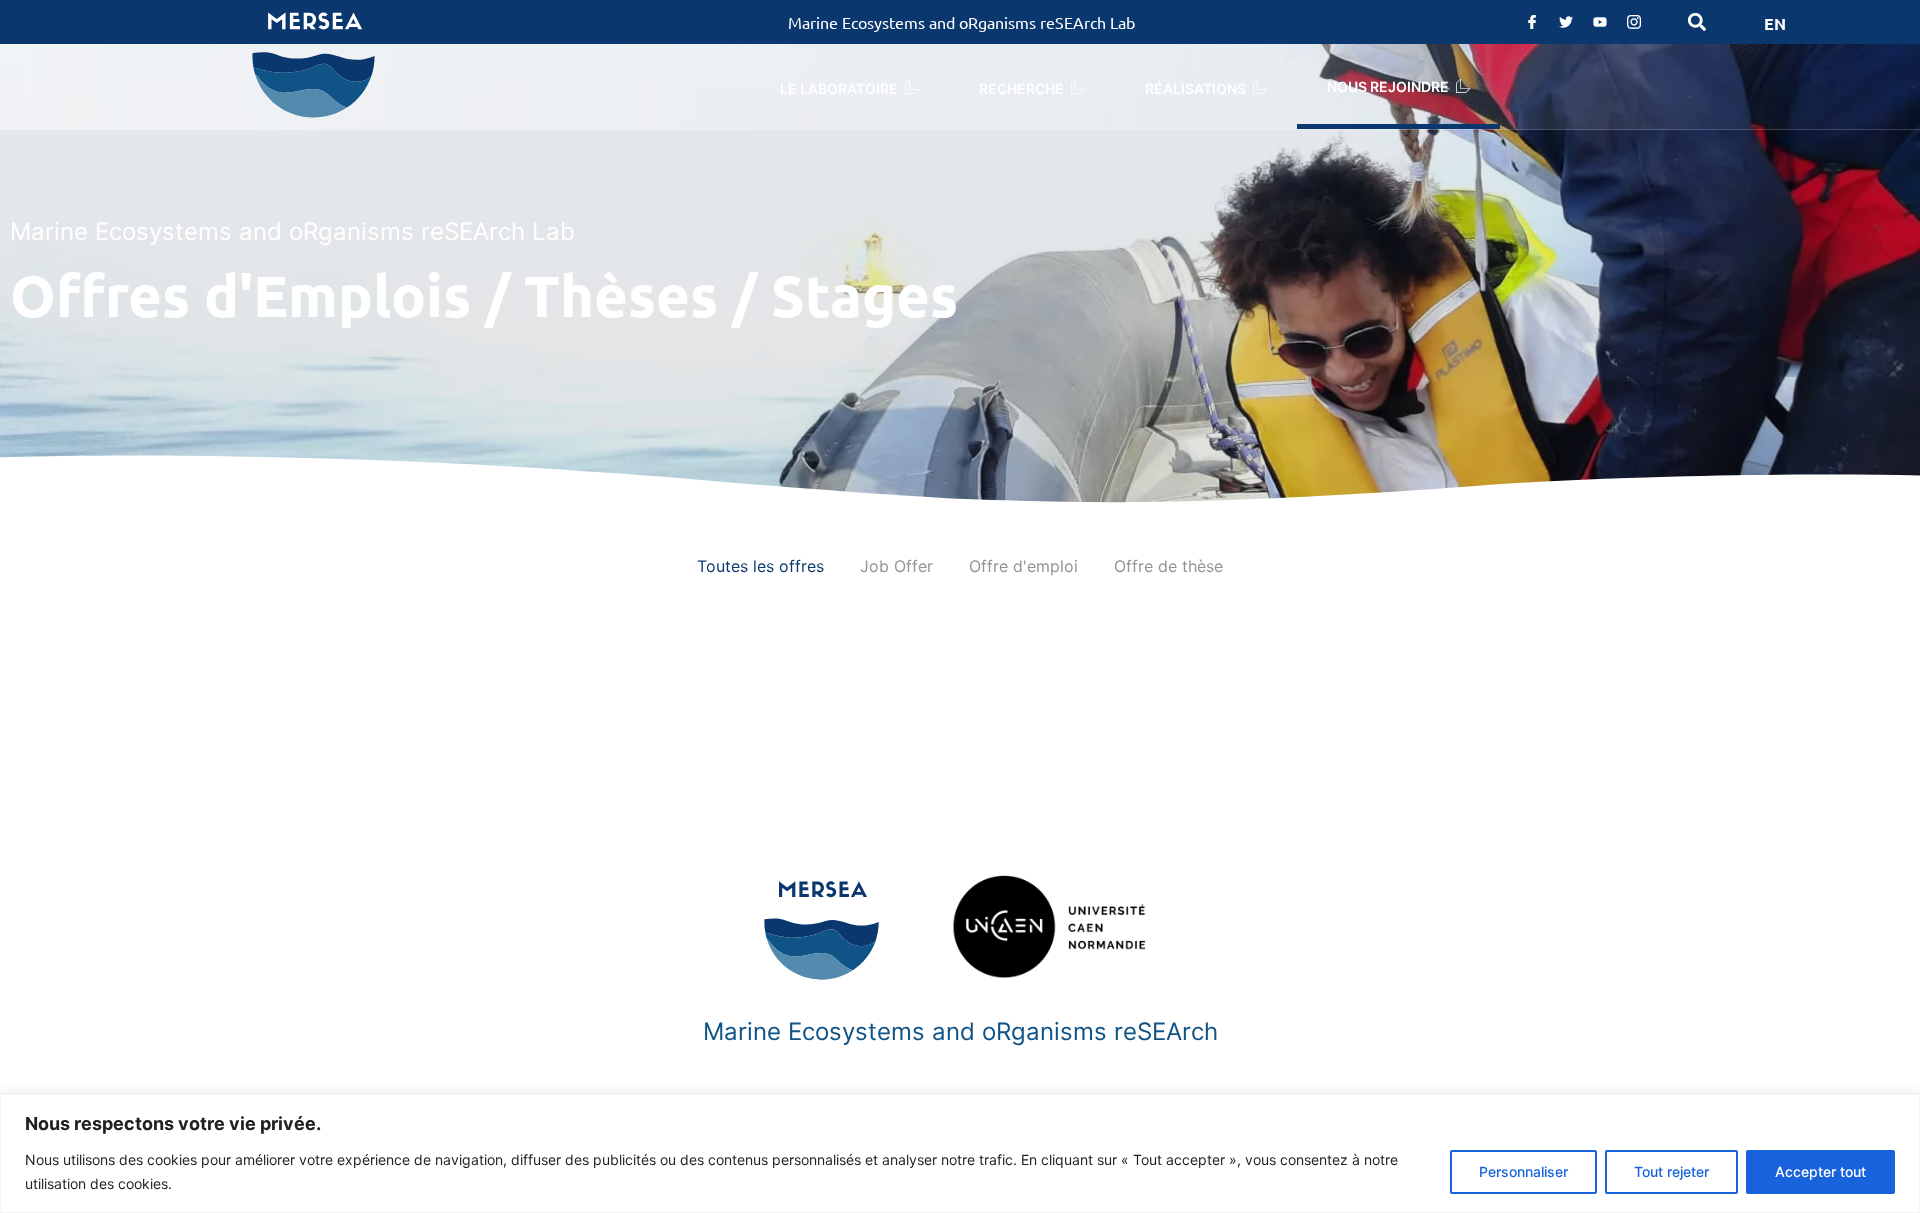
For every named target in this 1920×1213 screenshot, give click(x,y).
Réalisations (1195, 88)
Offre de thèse (1168, 566)
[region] (960, 1153)
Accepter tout (1820, 1171)
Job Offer (896, 566)
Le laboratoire (839, 88)
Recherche (1021, 88)
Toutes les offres (760, 566)
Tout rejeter (1671, 1171)
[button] (1697, 22)
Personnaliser (1523, 1171)
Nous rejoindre (1388, 86)
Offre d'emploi (1023, 566)
